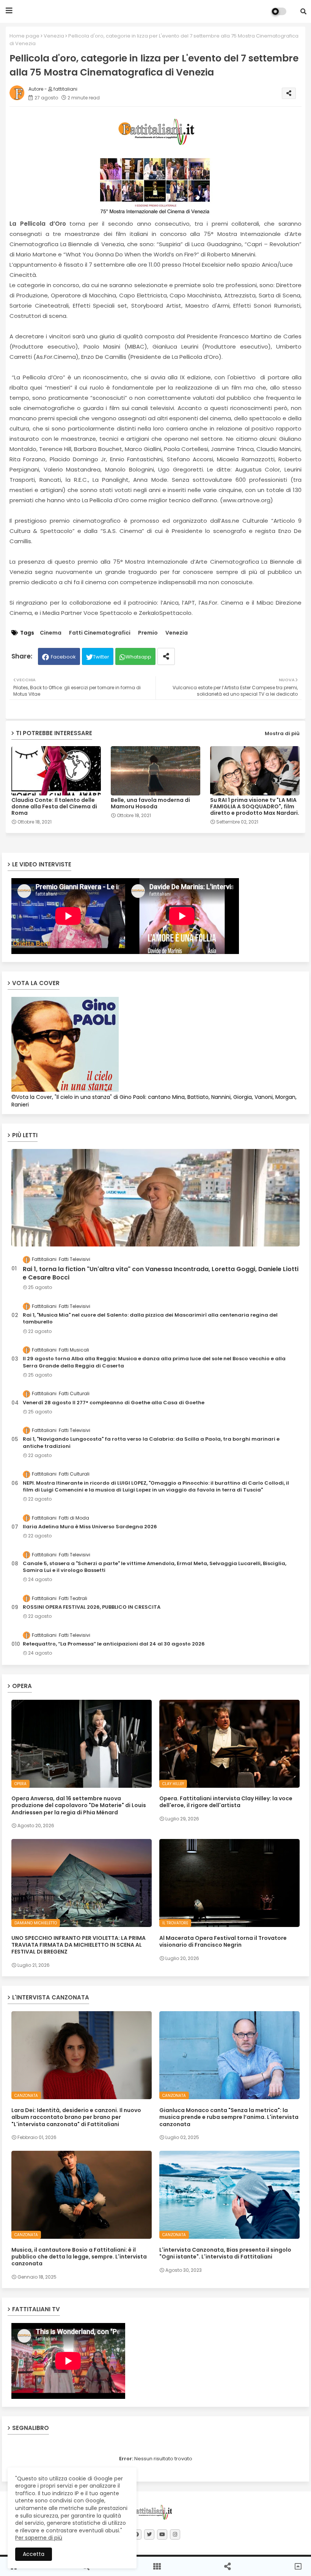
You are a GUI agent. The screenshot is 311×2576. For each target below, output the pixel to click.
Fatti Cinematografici (100, 633)
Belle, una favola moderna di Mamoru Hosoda (150, 803)
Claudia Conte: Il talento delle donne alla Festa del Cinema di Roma (54, 807)
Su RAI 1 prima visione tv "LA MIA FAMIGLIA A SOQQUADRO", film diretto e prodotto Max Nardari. (255, 807)
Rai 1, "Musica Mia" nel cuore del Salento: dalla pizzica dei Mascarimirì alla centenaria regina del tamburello (150, 1319)
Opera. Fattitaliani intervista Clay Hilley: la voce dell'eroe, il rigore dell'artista (226, 1802)
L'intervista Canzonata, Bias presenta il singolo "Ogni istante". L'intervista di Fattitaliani (225, 2253)
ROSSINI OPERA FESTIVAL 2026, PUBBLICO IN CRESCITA (92, 1607)
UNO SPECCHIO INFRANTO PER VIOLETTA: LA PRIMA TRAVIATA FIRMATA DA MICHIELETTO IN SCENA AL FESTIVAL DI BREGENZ (79, 1945)
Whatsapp (138, 657)
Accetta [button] (34, 2554)
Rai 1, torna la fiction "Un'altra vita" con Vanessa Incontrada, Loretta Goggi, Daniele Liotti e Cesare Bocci (161, 1273)
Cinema (51, 633)
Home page (24, 36)
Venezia (54, 36)
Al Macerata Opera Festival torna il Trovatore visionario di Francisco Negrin (223, 1941)
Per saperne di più (39, 2538)
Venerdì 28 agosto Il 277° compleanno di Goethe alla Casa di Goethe (114, 1403)
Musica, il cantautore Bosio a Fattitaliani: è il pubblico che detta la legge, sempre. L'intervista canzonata (79, 2257)
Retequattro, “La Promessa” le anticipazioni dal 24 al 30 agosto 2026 (114, 1644)
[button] (303, 11)
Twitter (101, 657)
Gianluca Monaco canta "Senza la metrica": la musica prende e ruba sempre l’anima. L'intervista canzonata (229, 2117)
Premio (148, 633)
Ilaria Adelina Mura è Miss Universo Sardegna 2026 (90, 1527)
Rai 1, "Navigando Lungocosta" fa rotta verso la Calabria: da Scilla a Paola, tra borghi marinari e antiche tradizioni (151, 1443)
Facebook (63, 657)
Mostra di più (282, 733)
